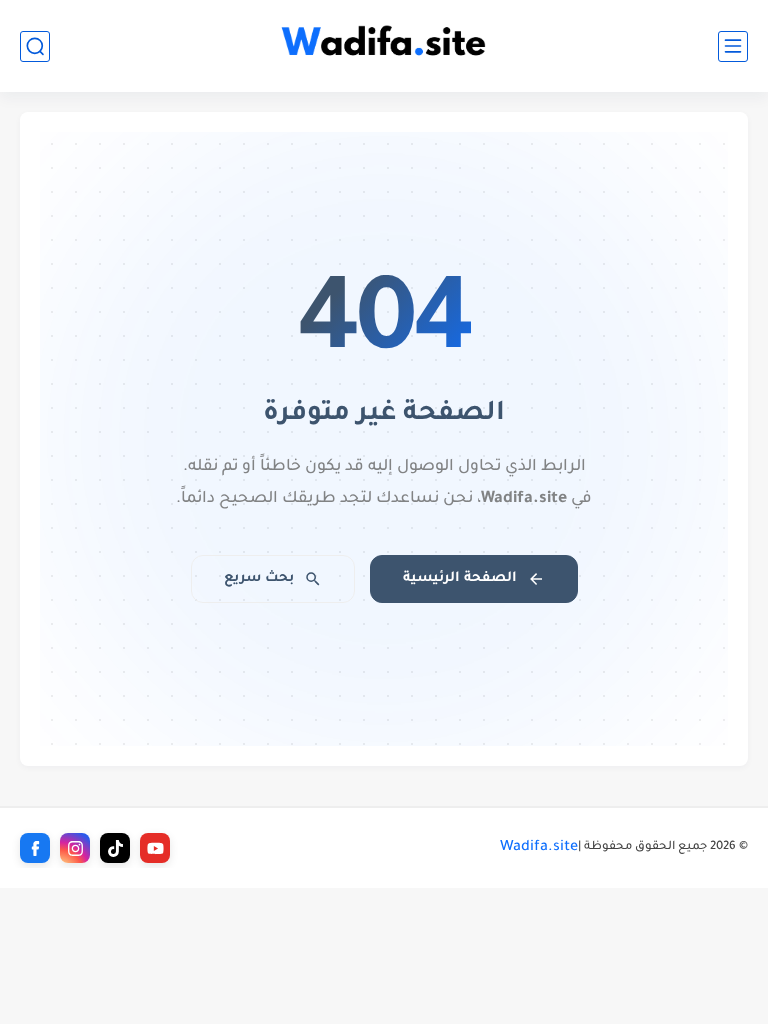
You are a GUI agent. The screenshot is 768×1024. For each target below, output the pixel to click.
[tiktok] (115, 848)
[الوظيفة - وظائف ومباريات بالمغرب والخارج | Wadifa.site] (384, 46)
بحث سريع (259, 578)
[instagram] (75, 848)
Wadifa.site (539, 848)
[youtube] (155, 848)
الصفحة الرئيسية (460, 578)
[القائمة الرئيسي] (733, 46)
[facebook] (35, 848)
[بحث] (35, 46)
